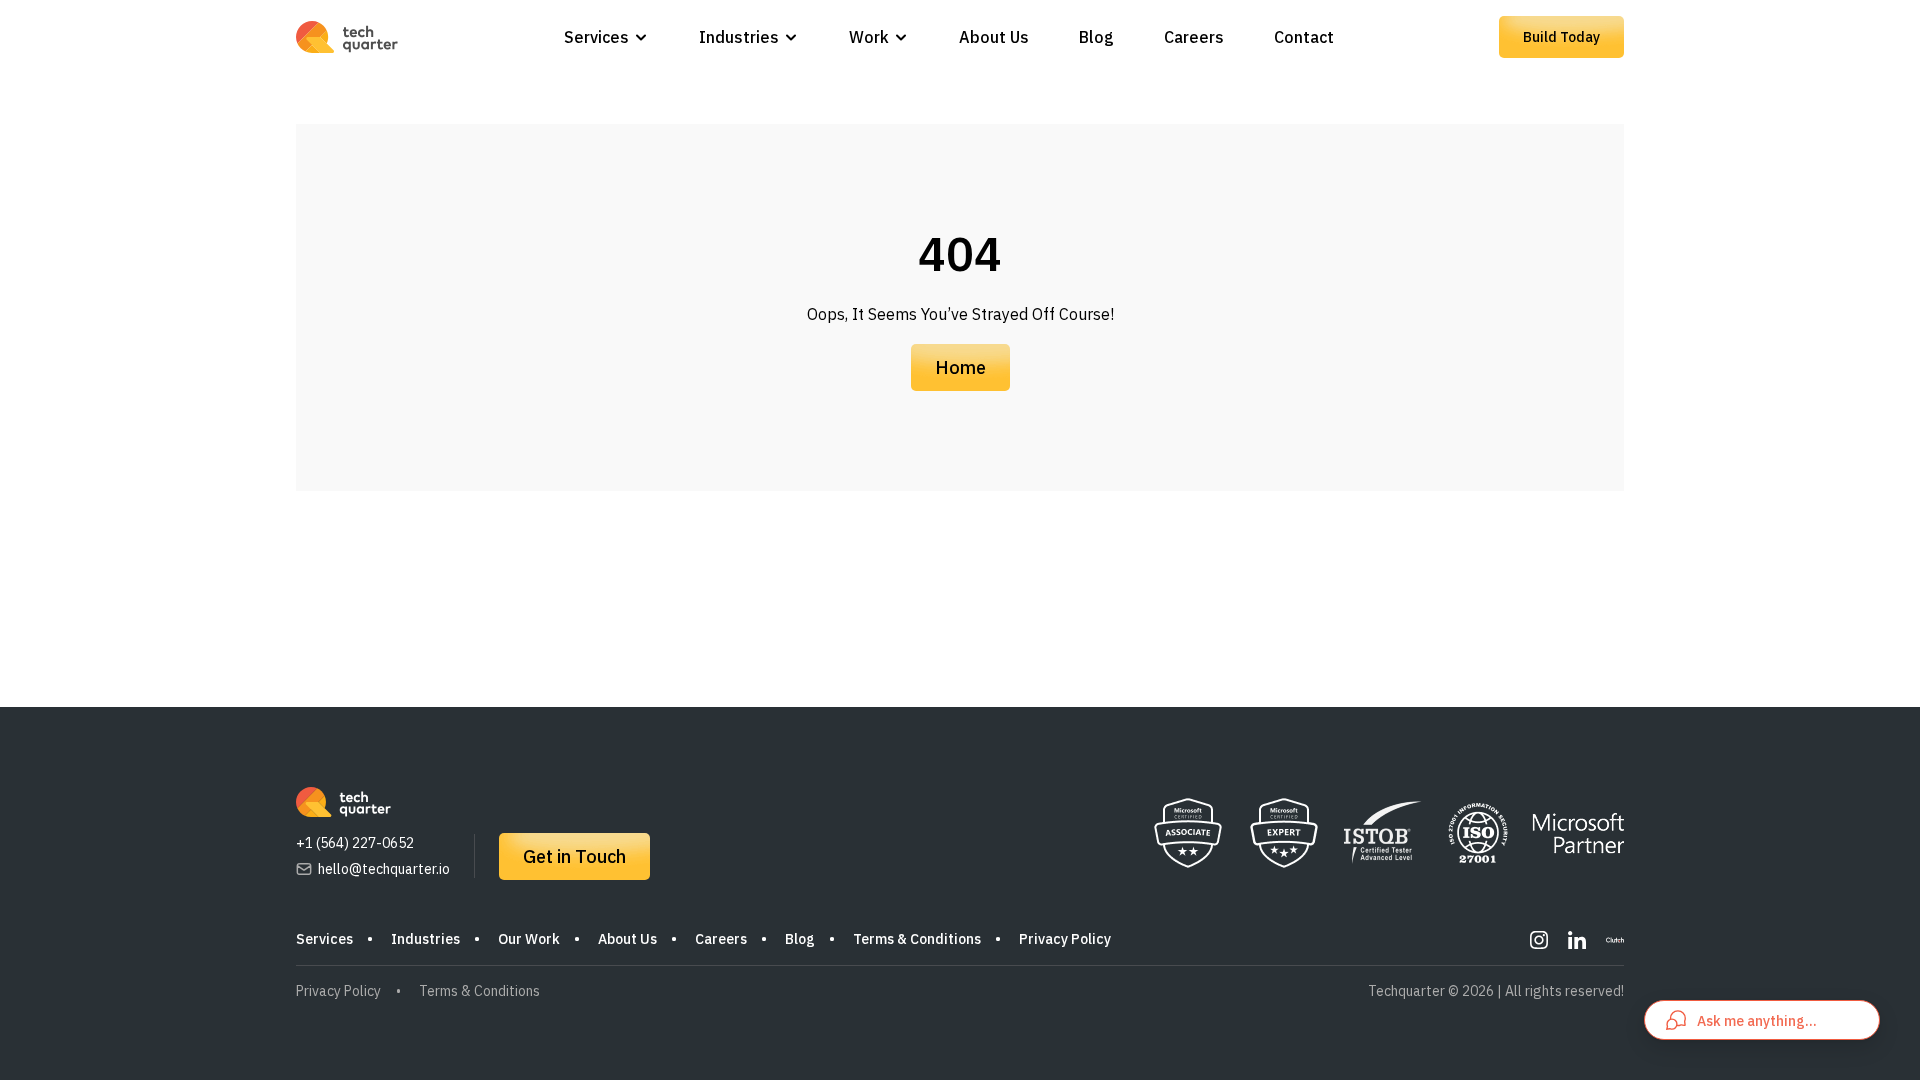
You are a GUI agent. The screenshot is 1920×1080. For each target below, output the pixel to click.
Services (596, 37)
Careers (1194, 37)
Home (960, 367)
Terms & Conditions (917, 939)
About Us (994, 37)
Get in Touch (574, 856)
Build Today (1561, 37)
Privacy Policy (1065, 939)
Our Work (529, 939)
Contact (1304, 37)
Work (869, 37)
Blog (1096, 37)
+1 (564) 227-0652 (355, 843)
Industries (739, 37)
